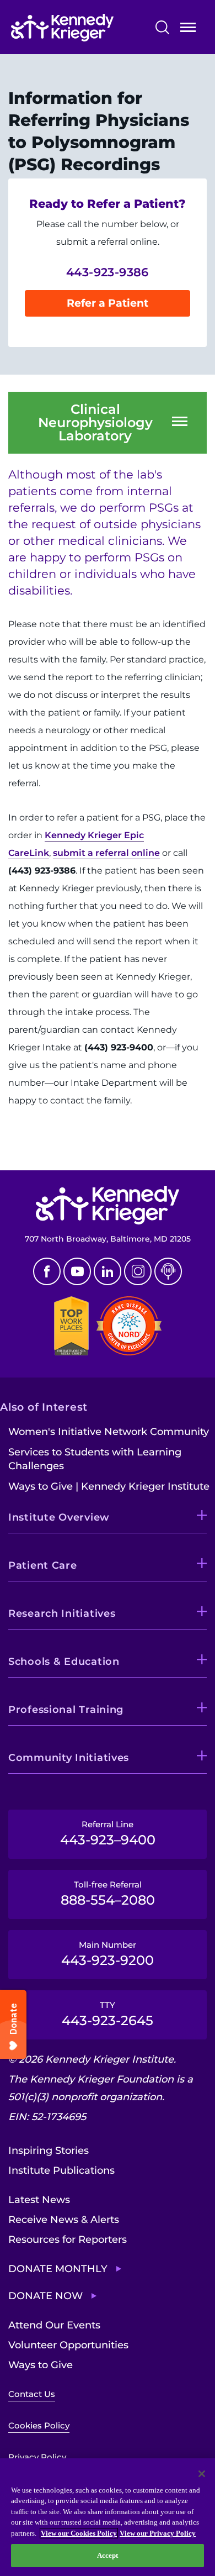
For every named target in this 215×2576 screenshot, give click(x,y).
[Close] (202, 2474)
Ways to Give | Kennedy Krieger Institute (109, 1486)
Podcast (168, 1271)
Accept (108, 2555)
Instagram (138, 1271)
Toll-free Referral (108, 1894)
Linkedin (108, 1271)
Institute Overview (59, 1517)
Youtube (77, 1271)
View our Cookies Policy (79, 2533)
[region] (108, 2517)
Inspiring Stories (49, 2151)
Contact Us (32, 2394)
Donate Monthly (58, 2269)
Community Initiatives (69, 1758)
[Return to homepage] (79, 28)
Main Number (108, 1954)
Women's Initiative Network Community (109, 1432)
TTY (108, 2014)
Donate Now (45, 2296)
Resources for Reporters (68, 2239)
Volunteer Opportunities (68, 2345)
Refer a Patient (108, 303)
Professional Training (66, 1710)
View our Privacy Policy (158, 2533)
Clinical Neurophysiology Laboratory (95, 423)
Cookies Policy (39, 2425)
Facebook (47, 1271)
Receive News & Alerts (64, 2220)
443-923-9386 (108, 272)
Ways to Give (41, 2365)
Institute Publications (61, 2170)
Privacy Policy (37, 2457)
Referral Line (108, 1833)
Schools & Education (64, 1662)
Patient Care (43, 1565)
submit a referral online (106, 853)
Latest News (39, 2200)
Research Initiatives (62, 1613)
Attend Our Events (54, 2325)
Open (188, 30)
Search (162, 27)
